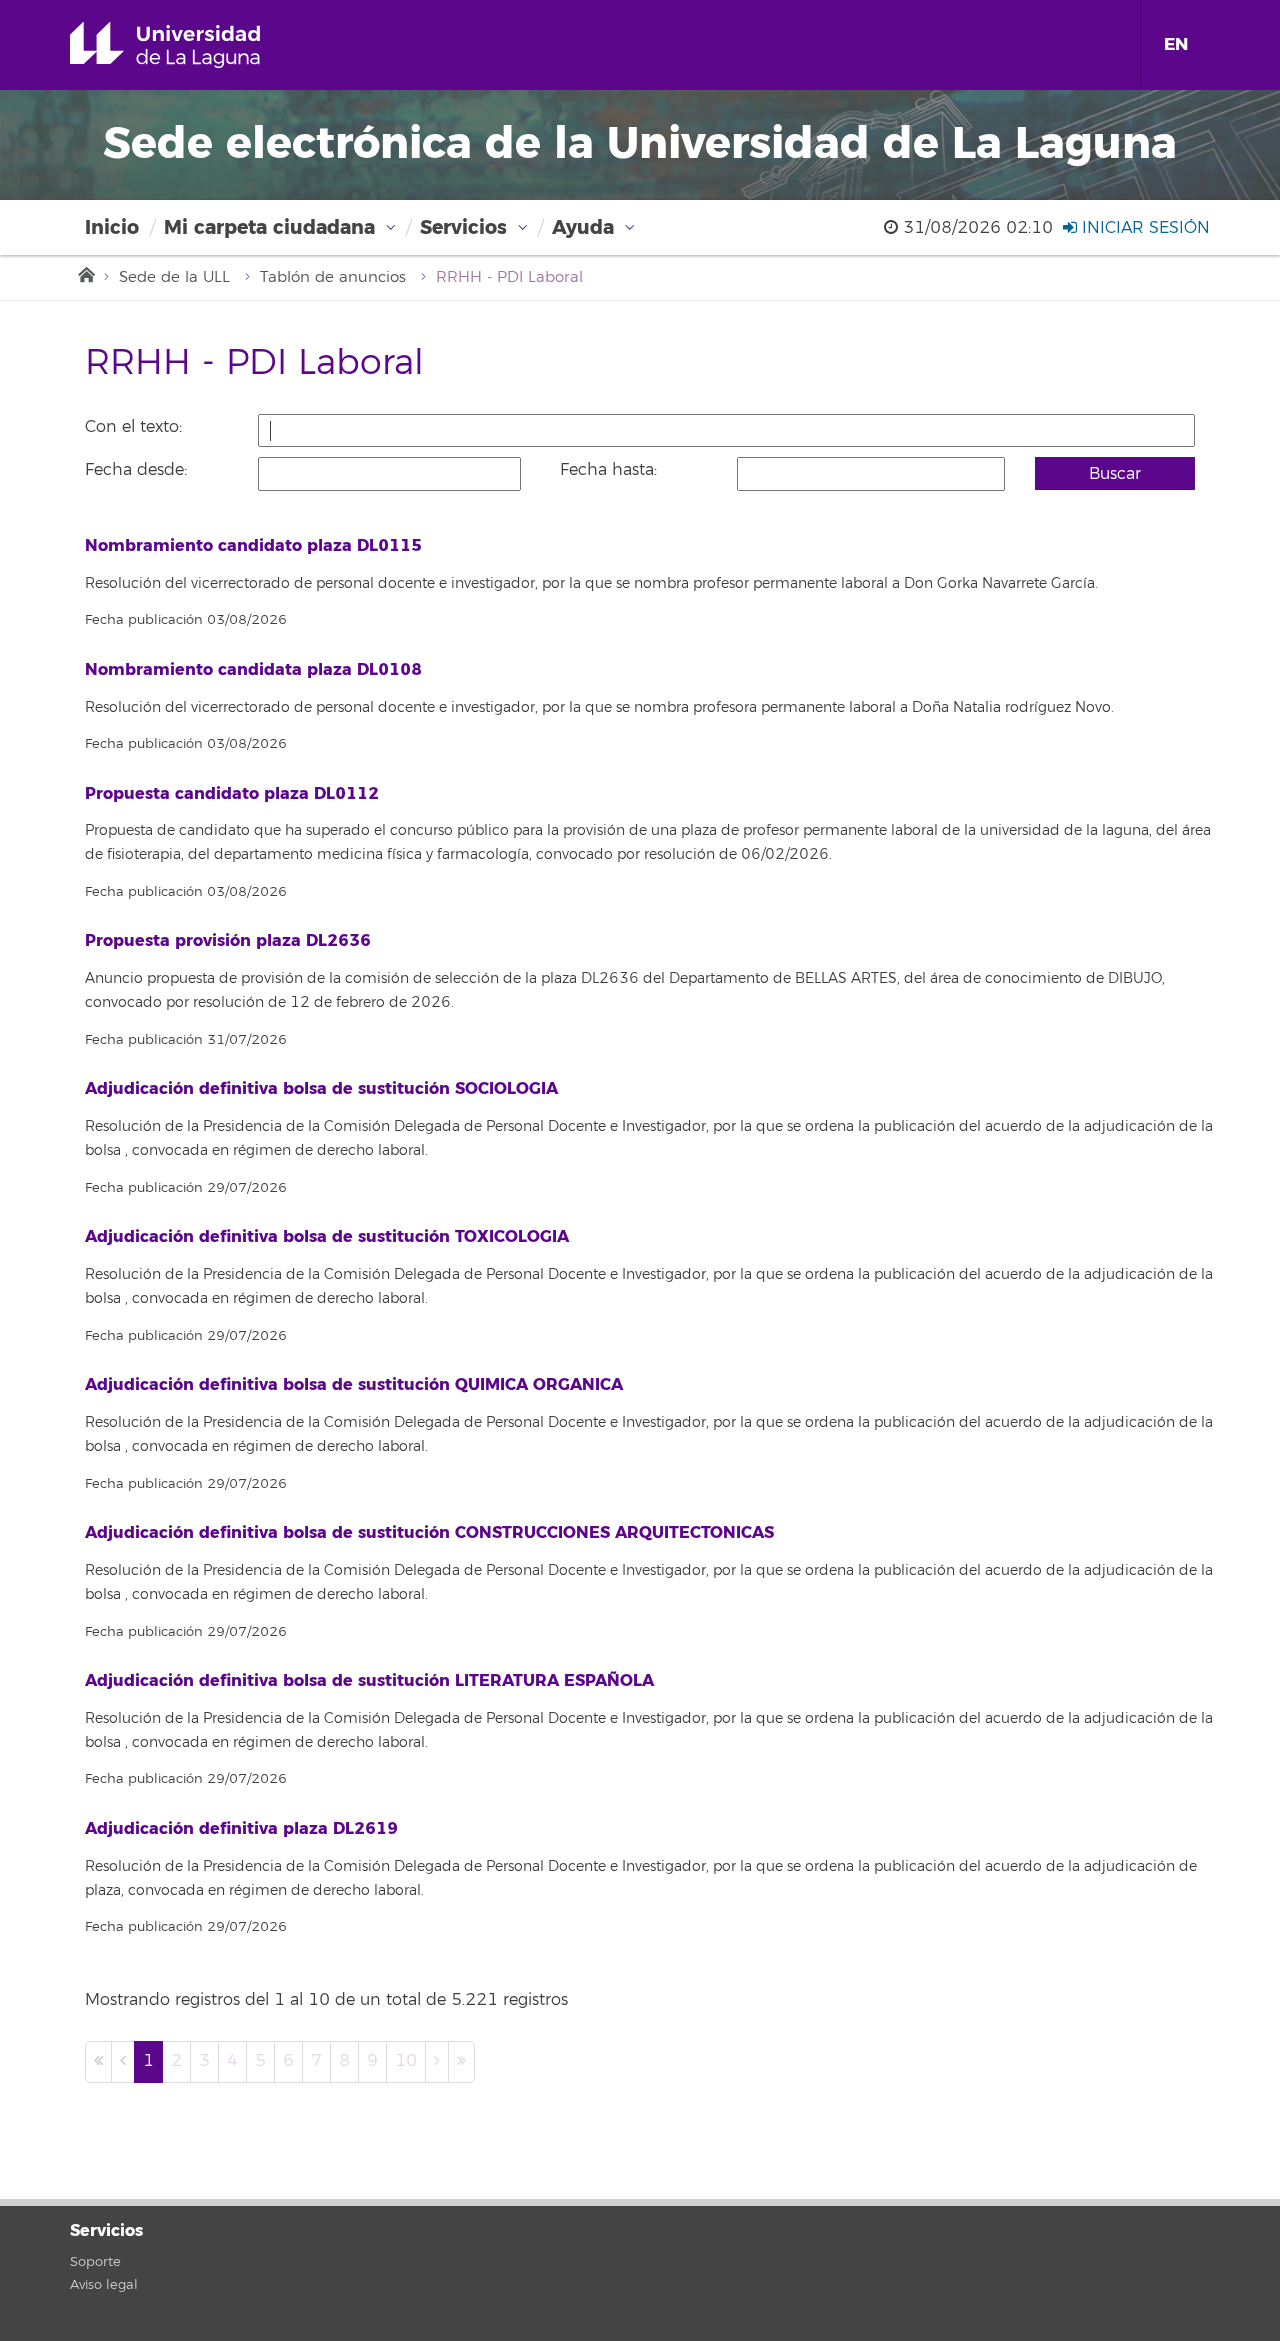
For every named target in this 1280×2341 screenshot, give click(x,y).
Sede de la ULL (174, 277)
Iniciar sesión (1143, 228)
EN (1176, 44)
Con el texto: (133, 427)
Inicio (112, 227)
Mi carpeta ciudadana (269, 227)
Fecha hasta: (608, 470)
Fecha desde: (136, 470)
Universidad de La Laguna (193, 45)
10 (406, 2061)
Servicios (463, 227)
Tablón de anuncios (333, 277)
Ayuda (583, 227)
